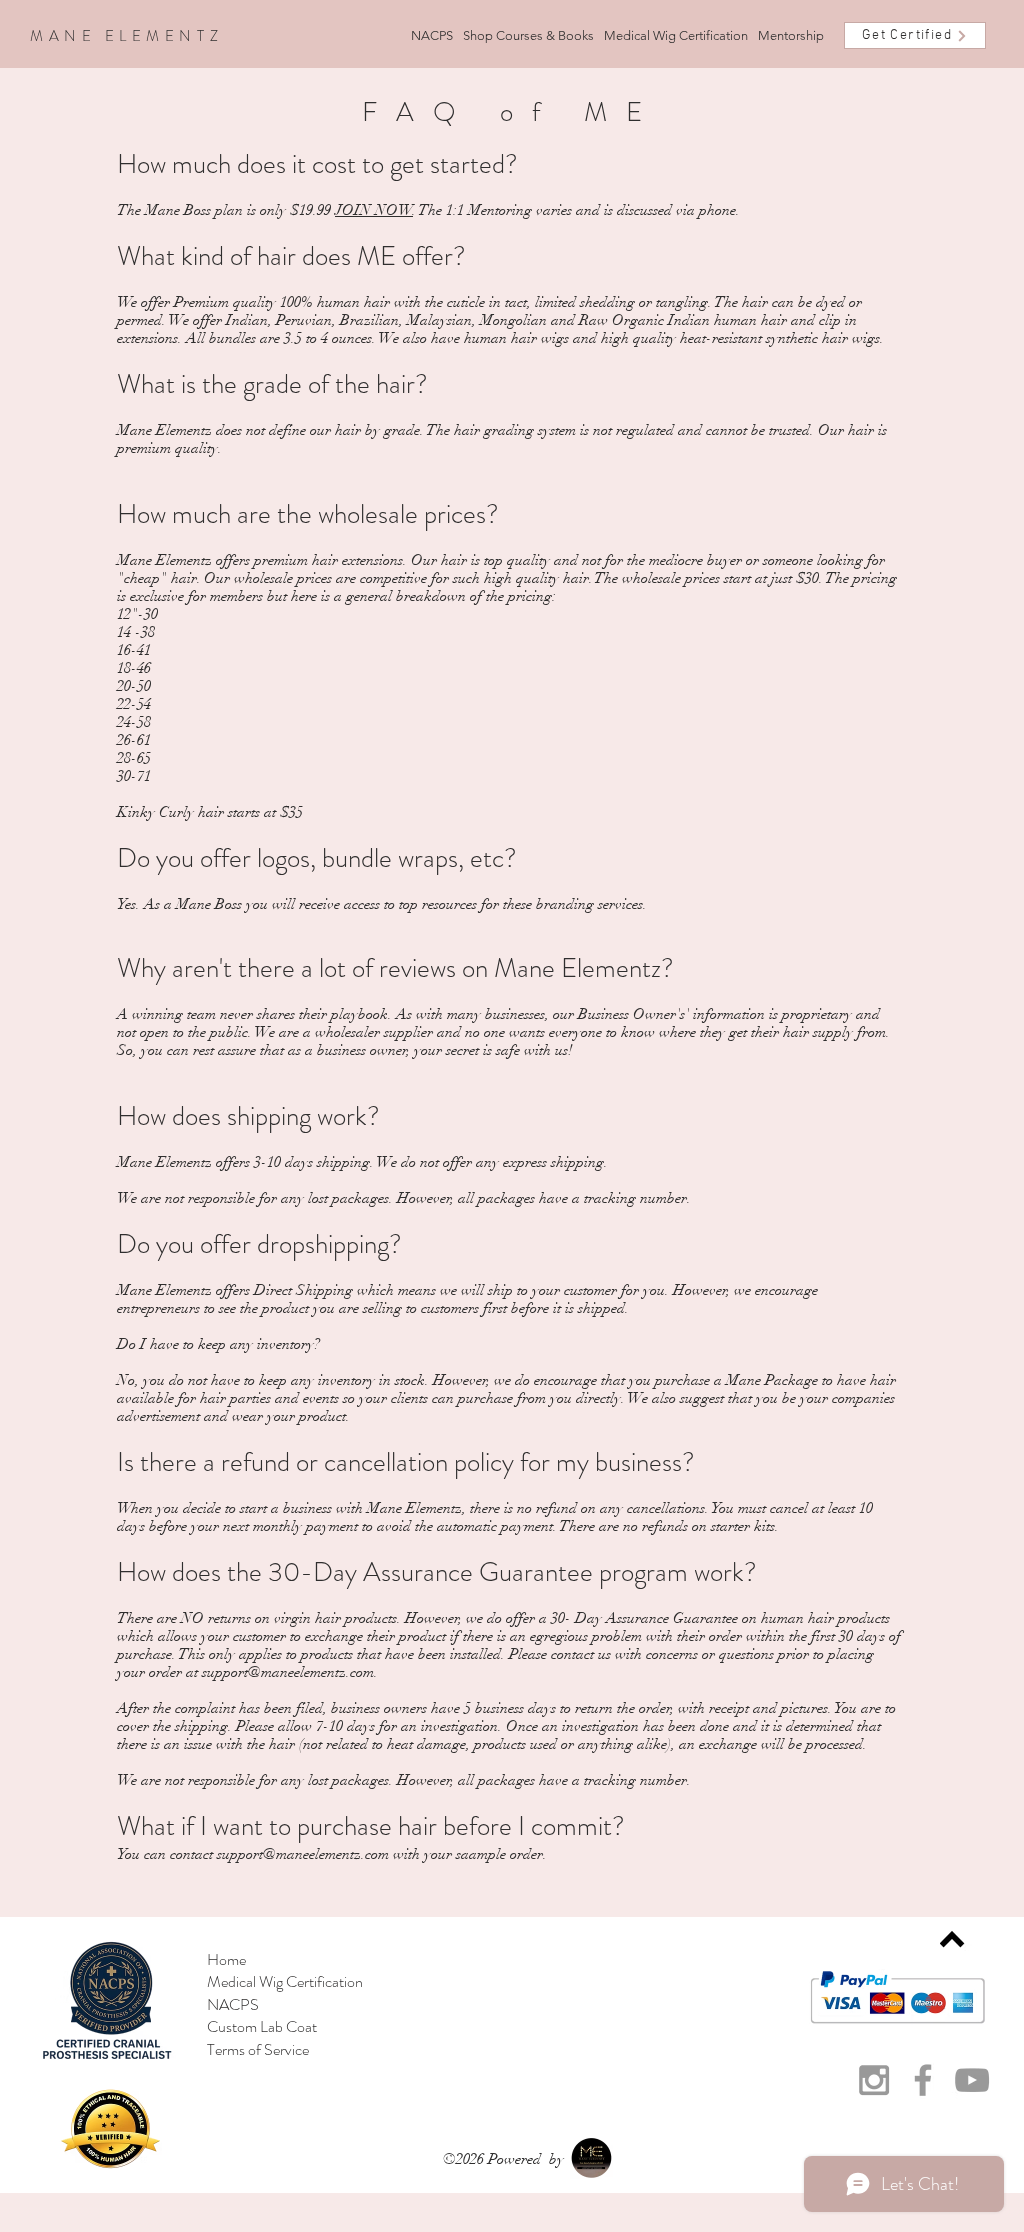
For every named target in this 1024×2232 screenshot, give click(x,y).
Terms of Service (258, 2049)
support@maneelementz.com (288, 1672)
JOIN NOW (374, 210)
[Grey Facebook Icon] (923, 2080)
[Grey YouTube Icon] (972, 2080)
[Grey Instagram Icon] (874, 2080)
